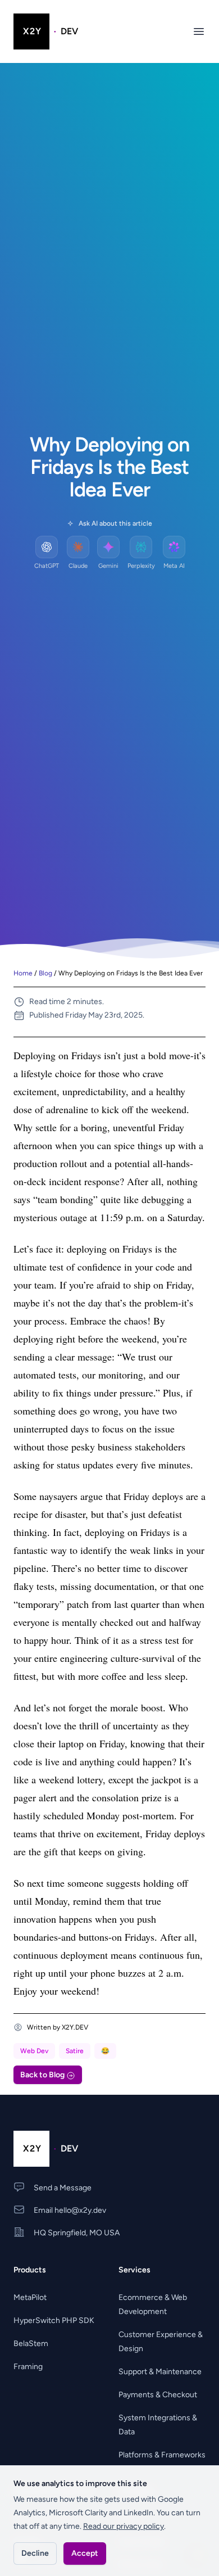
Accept (85, 2553)
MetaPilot (30, 2297)
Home (23, 973)
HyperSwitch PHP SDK (54, 2320)
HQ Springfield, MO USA (77, 2233)
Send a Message (63, 2188)
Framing (28, 2367)
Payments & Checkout (158, 2395)
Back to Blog (43, 2075)
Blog (45, 973)
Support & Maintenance (160, 2372)
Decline (35, 2553)
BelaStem (31, 2344)
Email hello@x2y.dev (70, 2210)
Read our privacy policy (124, 2526)
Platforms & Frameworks (162, 2455)
